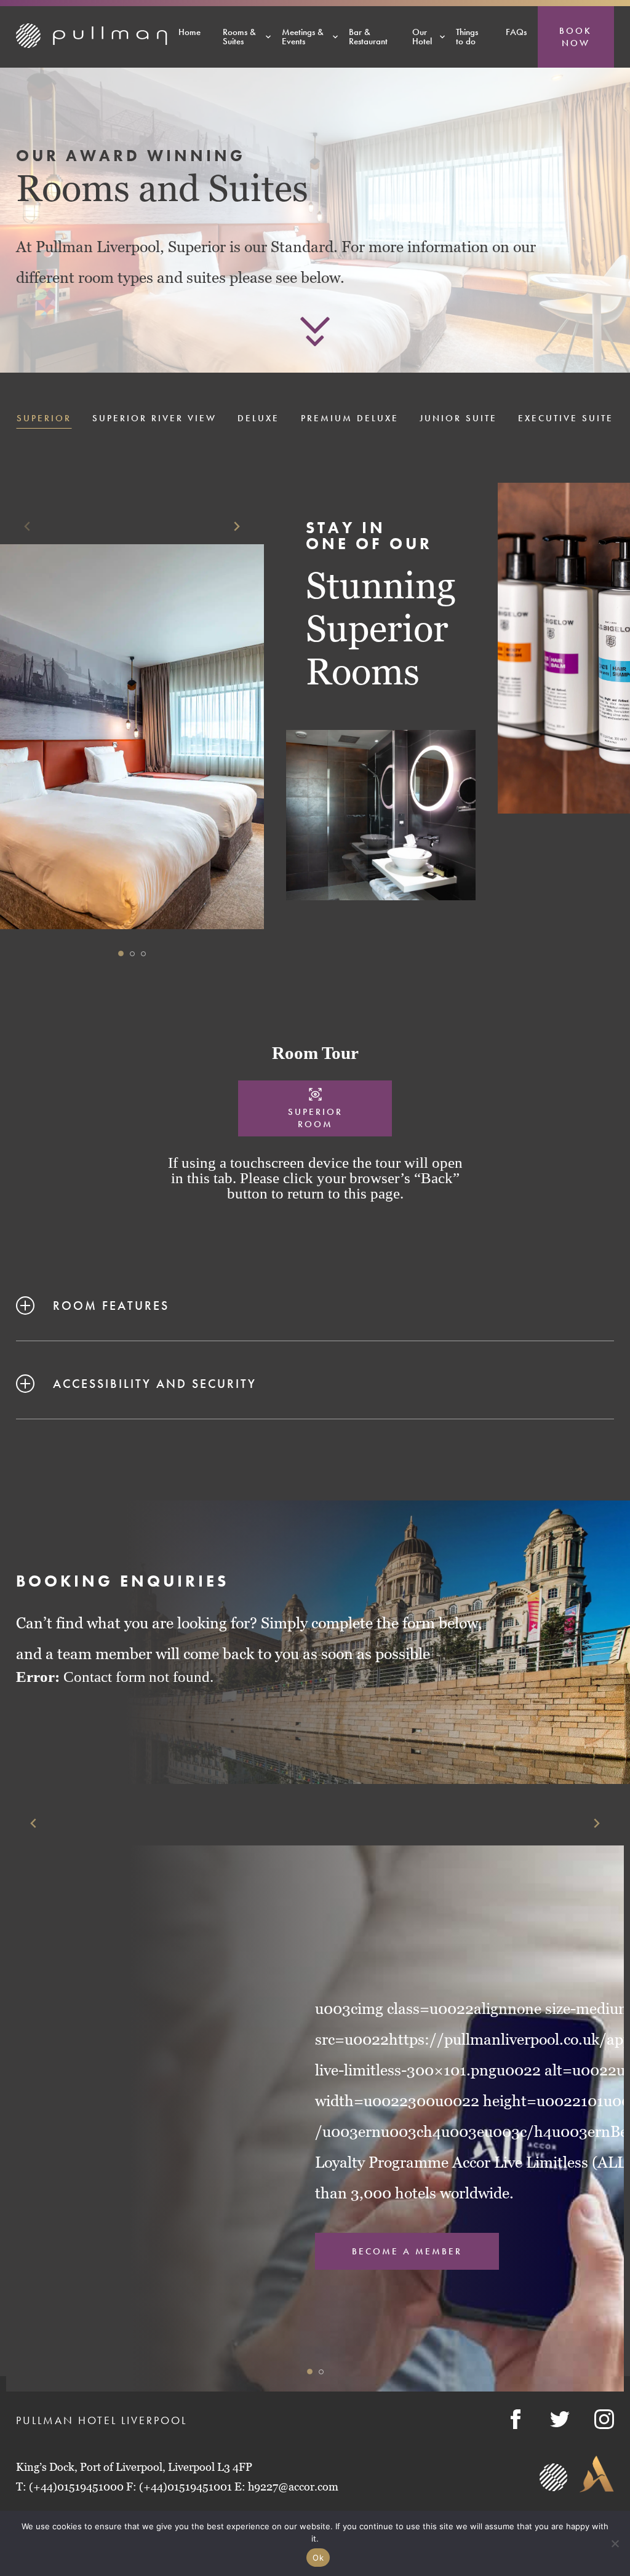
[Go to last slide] (34, 1823)
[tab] (121, 953)
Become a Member (407, 2251)
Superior (44, 419)
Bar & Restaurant (368, 37)
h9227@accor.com (293, 2487)
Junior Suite (458, 419)
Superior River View (154, 419)
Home (189, 32)
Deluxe (258, 419)
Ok (318, 2558)
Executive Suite (566, 419)
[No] (615, 2543)
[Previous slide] (28, 527)
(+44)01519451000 (76, 2487)
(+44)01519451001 (185, 2487)
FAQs (516, 32)
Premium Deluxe (350, 419)
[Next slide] (237, 527)
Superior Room (315, 1118)
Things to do (467, 37)
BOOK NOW (576, 37)
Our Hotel (422, 37)
